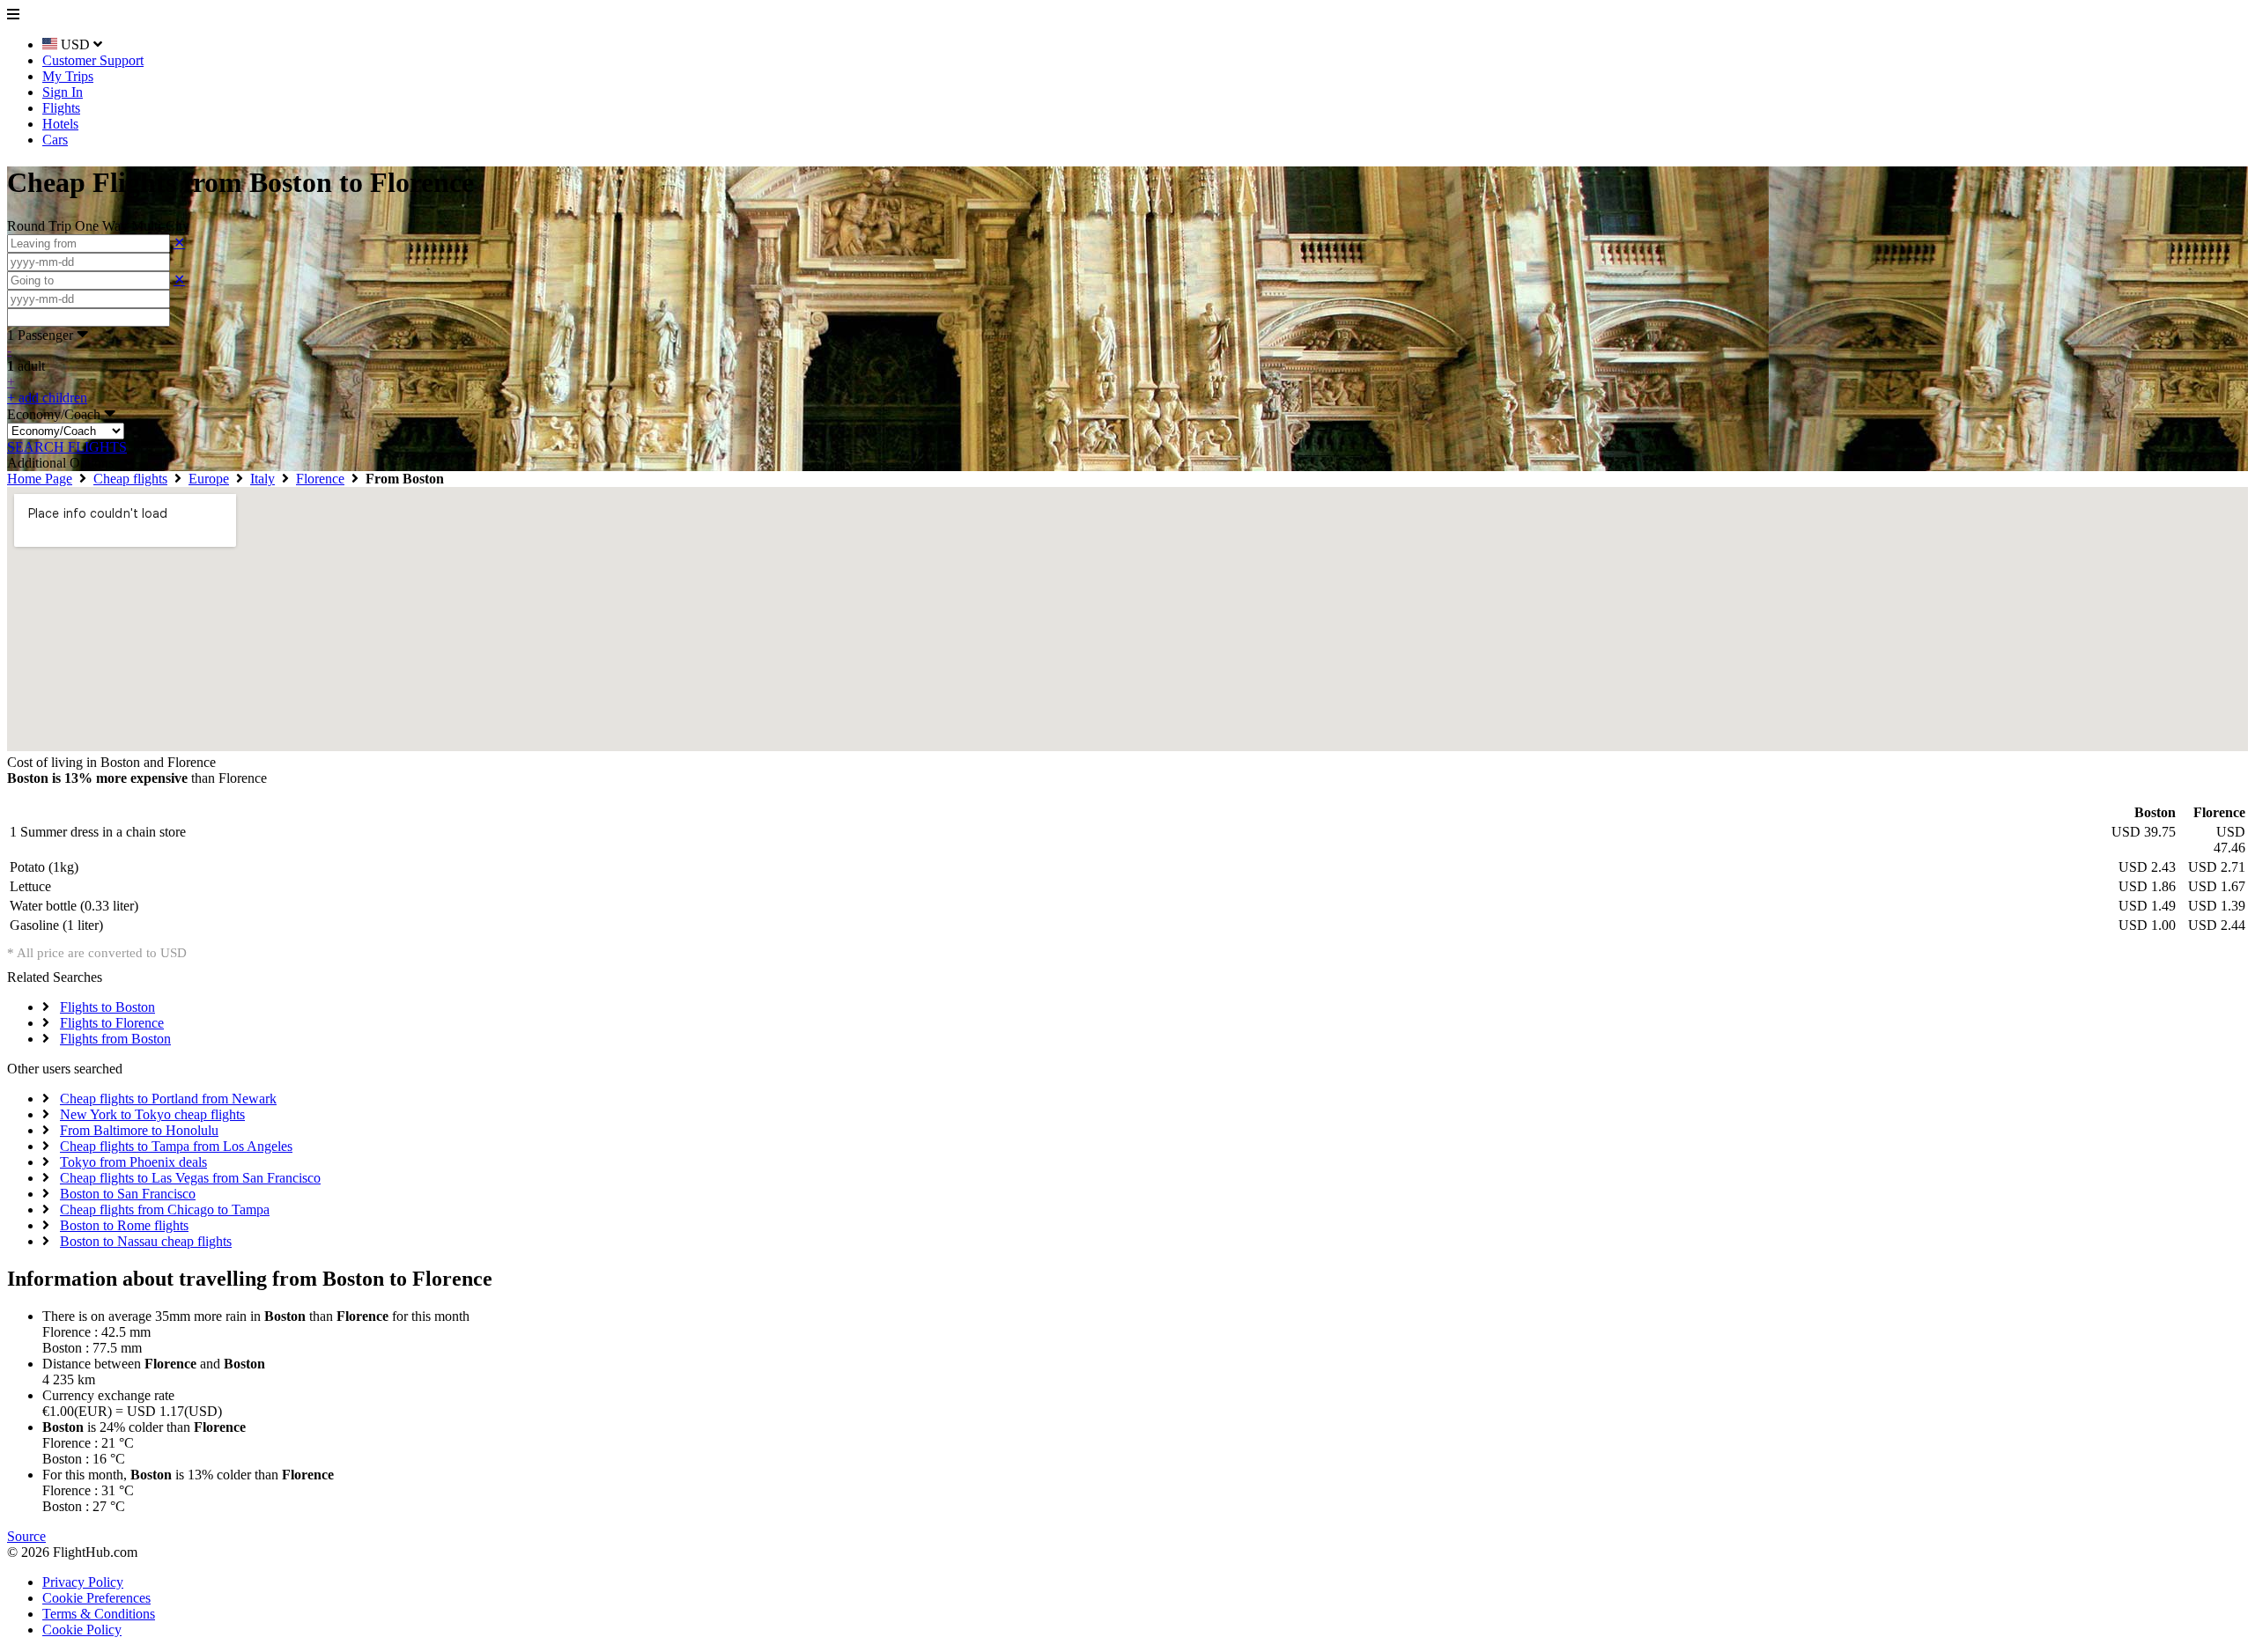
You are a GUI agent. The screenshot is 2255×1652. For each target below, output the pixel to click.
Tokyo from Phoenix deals (133, 1162)
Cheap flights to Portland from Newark (168, 1099)
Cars (55, 140)
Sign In (63, 92)
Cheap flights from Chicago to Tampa (165, 1209)
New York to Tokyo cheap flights (152, 1114)
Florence (320, 479)
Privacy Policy (83, 1582)
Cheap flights (130, 479)
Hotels (60, 124)
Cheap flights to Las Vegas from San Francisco (190, 1178)
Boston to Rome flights (124, 1225)
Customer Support (93, 60)
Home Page (40, 479)
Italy (262, 479)
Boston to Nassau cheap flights (146, 1241)
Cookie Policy (82, 1630)
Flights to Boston (107, 1007)
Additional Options (66, 463)
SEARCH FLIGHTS (67, 447)
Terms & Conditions (99, 1614)
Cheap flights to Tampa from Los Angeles (176, 1146)
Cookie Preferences (96, 1598)
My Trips (68, 76)
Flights (61, 108)
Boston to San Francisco (128, 1194)
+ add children (47, 398)
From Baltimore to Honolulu (139, 1130)
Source (26, 1536)
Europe (209, 479)
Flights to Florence (112, 1023)
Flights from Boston (115, 1039)
